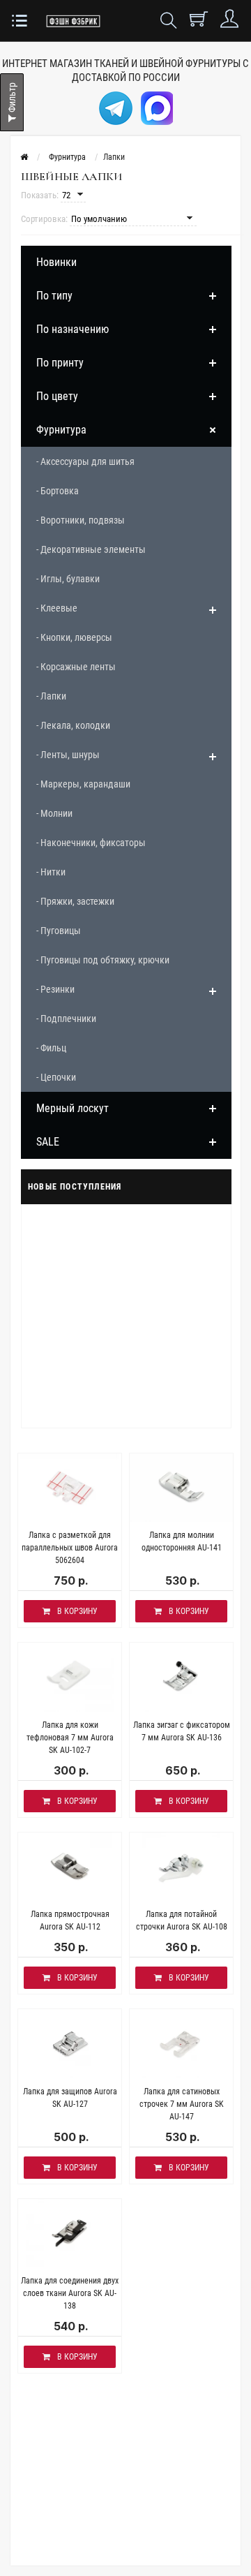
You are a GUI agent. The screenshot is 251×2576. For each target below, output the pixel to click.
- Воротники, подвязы (81, 520)
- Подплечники (66, 1019)
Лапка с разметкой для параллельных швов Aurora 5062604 (70, 1548)
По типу (54, 296)
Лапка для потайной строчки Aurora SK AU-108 (182, 1920)
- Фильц (51, 1048)
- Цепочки (56, 1077)
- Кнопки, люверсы (74, 637)
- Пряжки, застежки (75, 901)
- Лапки (51, 696)
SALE (48, 1142)
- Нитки (51, 872)
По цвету (57, 396)
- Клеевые (57, 608)
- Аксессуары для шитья (85, 461)
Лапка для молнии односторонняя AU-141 (182, 1541)
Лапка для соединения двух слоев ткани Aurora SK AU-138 (70, 2293)
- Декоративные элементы (91, 549)
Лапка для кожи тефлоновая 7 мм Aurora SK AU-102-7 (70, 1738)
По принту (60, 363)
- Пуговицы (59, 931)
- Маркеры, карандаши (83, 784)
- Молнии (54, 813)
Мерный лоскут (73, 1108)
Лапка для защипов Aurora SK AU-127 (70, 2098)
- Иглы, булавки (68, 579)
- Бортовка (58, 491)
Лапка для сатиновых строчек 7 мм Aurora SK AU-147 (182, 2104)
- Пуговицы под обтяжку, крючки (103, 960)
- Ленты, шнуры (68, 755)
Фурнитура (61, 430)
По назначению (73, 329)
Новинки (56, 262)
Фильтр (12, 98)
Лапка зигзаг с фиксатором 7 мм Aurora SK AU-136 (182, 1731)
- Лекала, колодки (73, 725)
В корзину (77, 1611)
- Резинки (55, 989)
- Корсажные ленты (76, 667)
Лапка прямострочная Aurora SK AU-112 (70, 1920)
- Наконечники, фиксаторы (91, 843)
